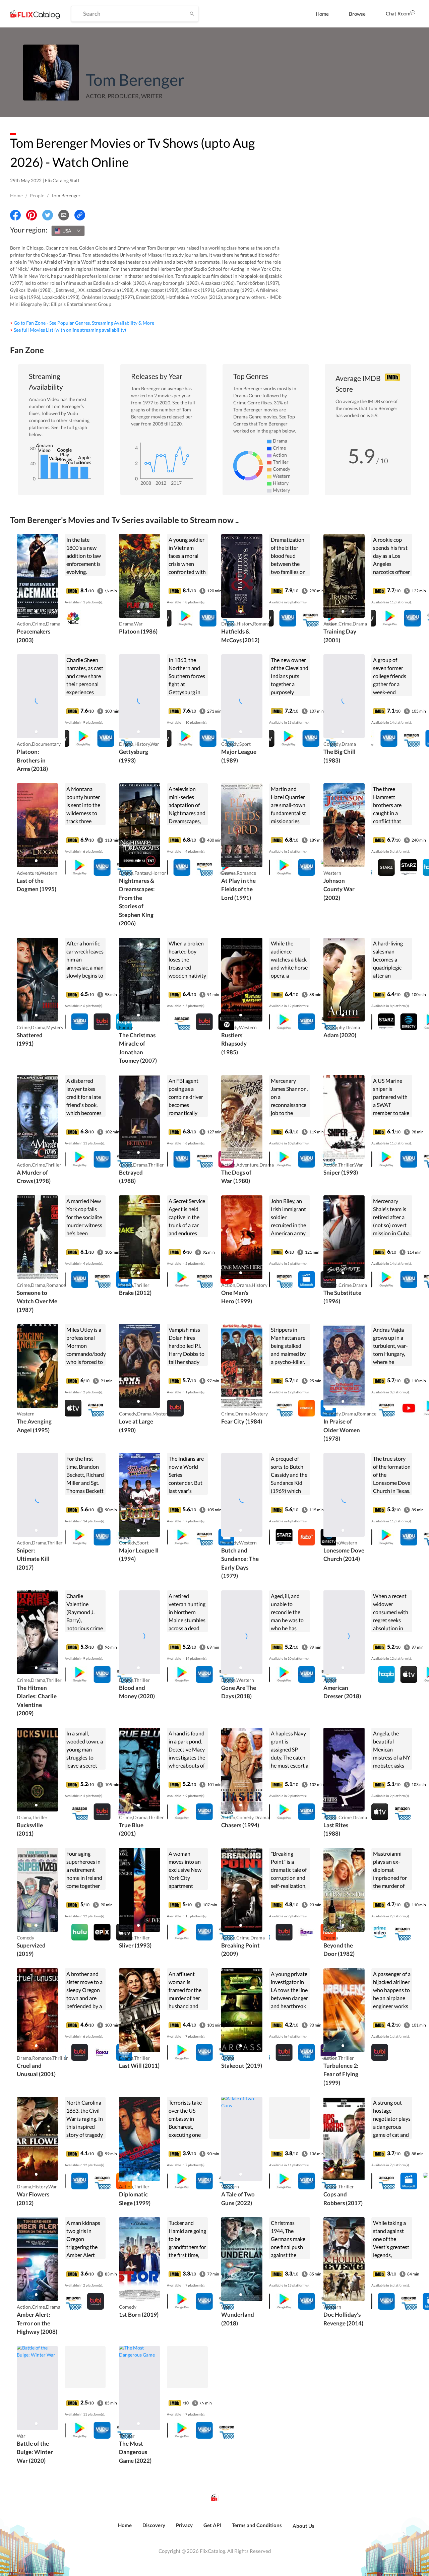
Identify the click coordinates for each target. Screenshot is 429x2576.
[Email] (64, 215)
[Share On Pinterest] (32, 215)
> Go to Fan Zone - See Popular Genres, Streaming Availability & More (82, 323)
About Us (303, 2526)
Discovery (154, 2525)
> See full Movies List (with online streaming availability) (68, 330)
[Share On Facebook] (15, 215)
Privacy (184, 2525)
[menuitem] (322, 14)
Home (322, 14)
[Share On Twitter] (48, 215)
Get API (212, 2525)
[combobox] (68, 231)
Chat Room (398, 13)
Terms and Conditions (257, 2525)
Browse (357, 14)
